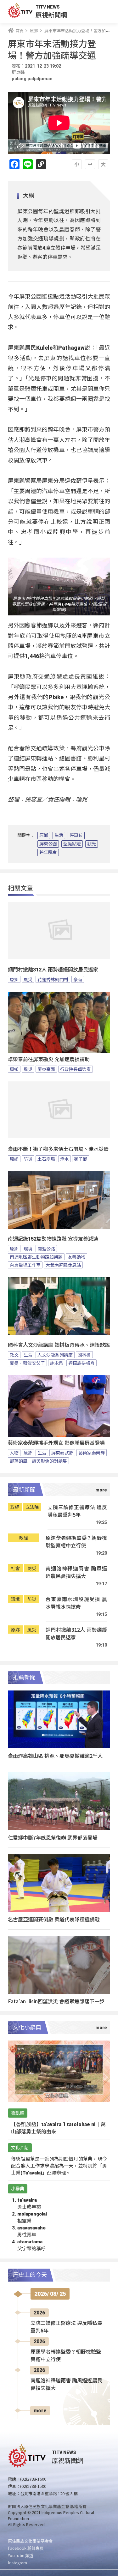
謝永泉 (57, 1363)
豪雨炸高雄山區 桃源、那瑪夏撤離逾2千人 (55, 1756)
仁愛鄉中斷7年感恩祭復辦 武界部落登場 (53, 1837)
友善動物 (76, 1257)
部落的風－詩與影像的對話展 (38, 1461)
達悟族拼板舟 (81, 1363)
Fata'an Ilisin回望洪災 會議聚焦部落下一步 (56, 2001)
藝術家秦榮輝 (92, 1453)
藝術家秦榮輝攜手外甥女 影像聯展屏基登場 (56, 1443)
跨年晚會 (48, 852)
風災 (28, 979)
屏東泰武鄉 (62, 1453)
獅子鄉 (81, 1159)
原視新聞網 (51, 15)
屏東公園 (48, 844)
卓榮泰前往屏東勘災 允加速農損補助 (49, 1059)
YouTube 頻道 (21, 2555)
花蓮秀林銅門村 (53, 979)
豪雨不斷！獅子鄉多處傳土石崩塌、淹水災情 (58, 1149)
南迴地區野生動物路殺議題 (36, 1257)
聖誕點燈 (72, 844)
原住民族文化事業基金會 (30, 2541)
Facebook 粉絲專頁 (26, 2548)
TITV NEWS (48, 7)
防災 (28, 1159)
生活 (59, 835)
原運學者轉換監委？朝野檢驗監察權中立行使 (76, 1542)
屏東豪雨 (46, 1069)
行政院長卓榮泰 (76, 1069)
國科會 (84, 1355)
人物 (14, 1453)
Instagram (17, 2563)
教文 (14, 1355)
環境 (28, 1249)
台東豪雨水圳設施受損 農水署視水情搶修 (76, 1603)
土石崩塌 (46, 1159)
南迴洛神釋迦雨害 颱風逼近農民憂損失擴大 (76, 1572)
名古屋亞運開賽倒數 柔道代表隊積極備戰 (54, 1919)
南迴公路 (46, 1249)
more (40, 2411)
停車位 (76, 835)
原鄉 (44, 835)
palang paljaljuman (32, 79)
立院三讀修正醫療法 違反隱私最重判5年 (77, 1511)
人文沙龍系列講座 (55, 1355)
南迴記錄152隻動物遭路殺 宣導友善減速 (53, 1239)
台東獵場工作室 (25, 1265)
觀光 (92, 844)
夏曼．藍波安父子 (27, 1363)
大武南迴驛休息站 (63, 1265)
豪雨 (78, 979)
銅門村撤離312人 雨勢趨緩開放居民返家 (53, 970)
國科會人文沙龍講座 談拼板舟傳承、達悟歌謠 (59, 1345)
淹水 (65, 1159)
